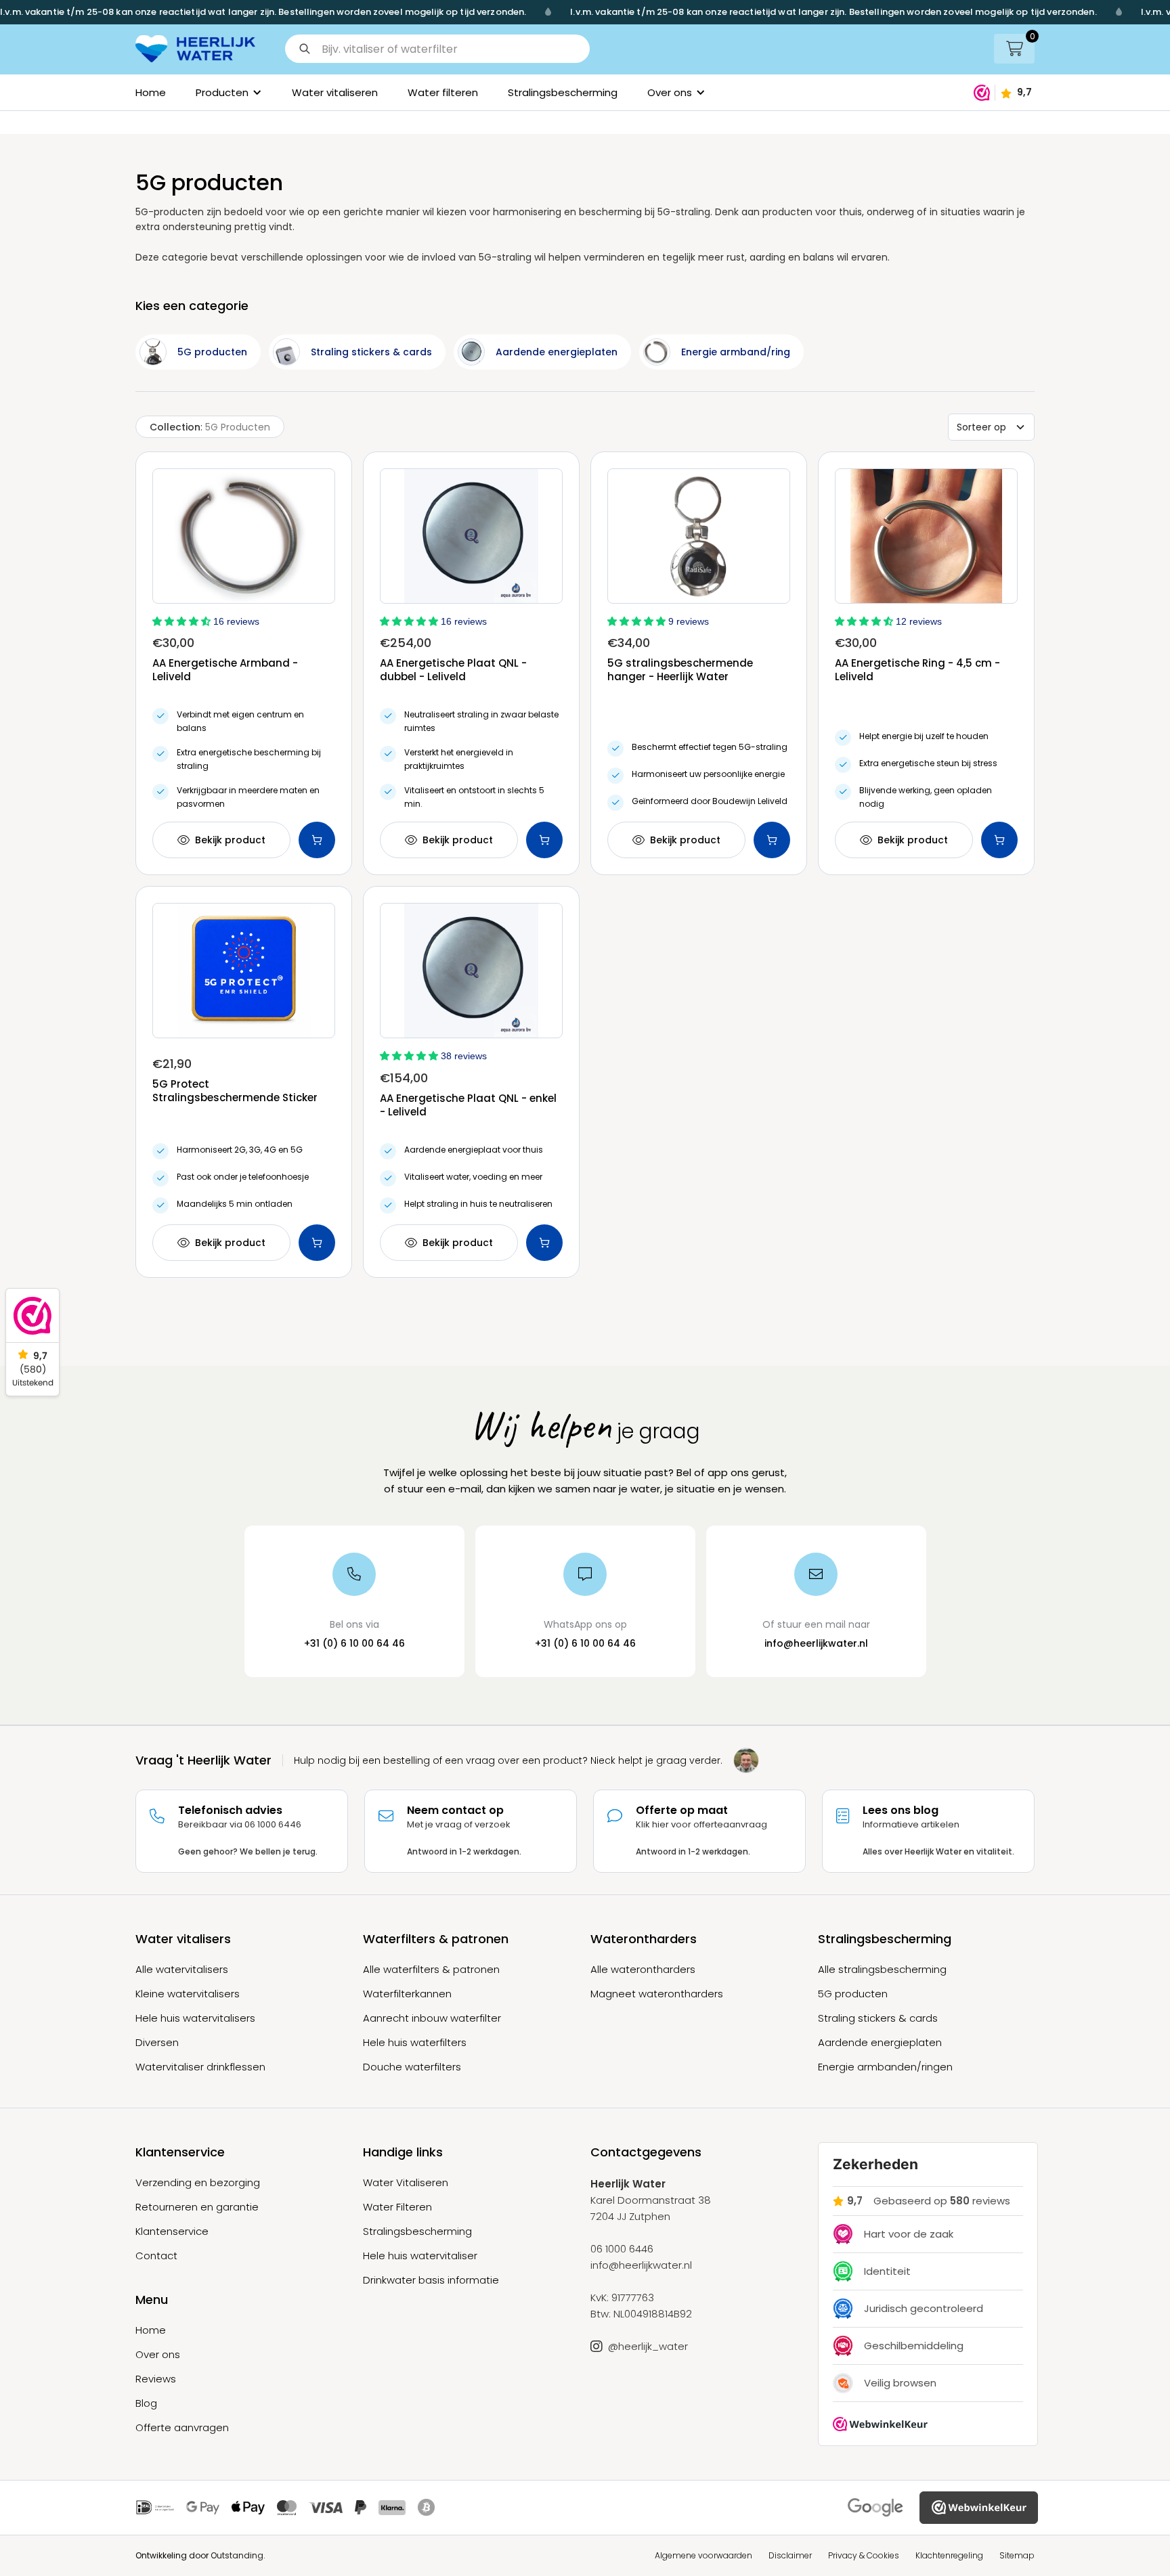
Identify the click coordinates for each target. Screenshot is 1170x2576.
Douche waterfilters (412, 2067)
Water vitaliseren (335, 92)
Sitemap (1017, 2555)
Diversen (157, 2043)
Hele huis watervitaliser (420, 2256)
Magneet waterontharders (657, 1994)
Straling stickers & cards (878, 2018)
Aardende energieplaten (880, 2043)
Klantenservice (172, 2231)
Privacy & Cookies (864, 2555)
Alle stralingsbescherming (882, 1970)
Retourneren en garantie (197, 2207)
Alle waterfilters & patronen (431, 1970)
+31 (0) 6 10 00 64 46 (354, 1643)
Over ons (158, 2355)
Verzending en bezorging (198, 2183)
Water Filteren (397, 2207)
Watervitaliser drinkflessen (200, 2067)
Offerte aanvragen (182, 2428)
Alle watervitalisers (182, 1970)
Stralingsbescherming (563, 92)
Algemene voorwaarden (703, 2555)
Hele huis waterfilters (415, 2043)
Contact (156, 2256)
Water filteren (443, 92)
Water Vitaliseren (406, 2183)
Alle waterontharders (643, 1970)
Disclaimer (790, 2555)
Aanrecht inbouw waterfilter (432, 2018)
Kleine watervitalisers (188, 1994)
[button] (442, 49)
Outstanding (237, 2555)
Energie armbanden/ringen (885, 2067)
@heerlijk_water (648, 2347)
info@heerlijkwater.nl (816, 1643)
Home (151, 92)
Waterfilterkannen (407, 1994)
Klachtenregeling (949, 2555)
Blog (146, 2403)
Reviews (156, 2379)
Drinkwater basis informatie (431, 2280)
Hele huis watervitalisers (195, 2018)
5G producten (853, 1994)
